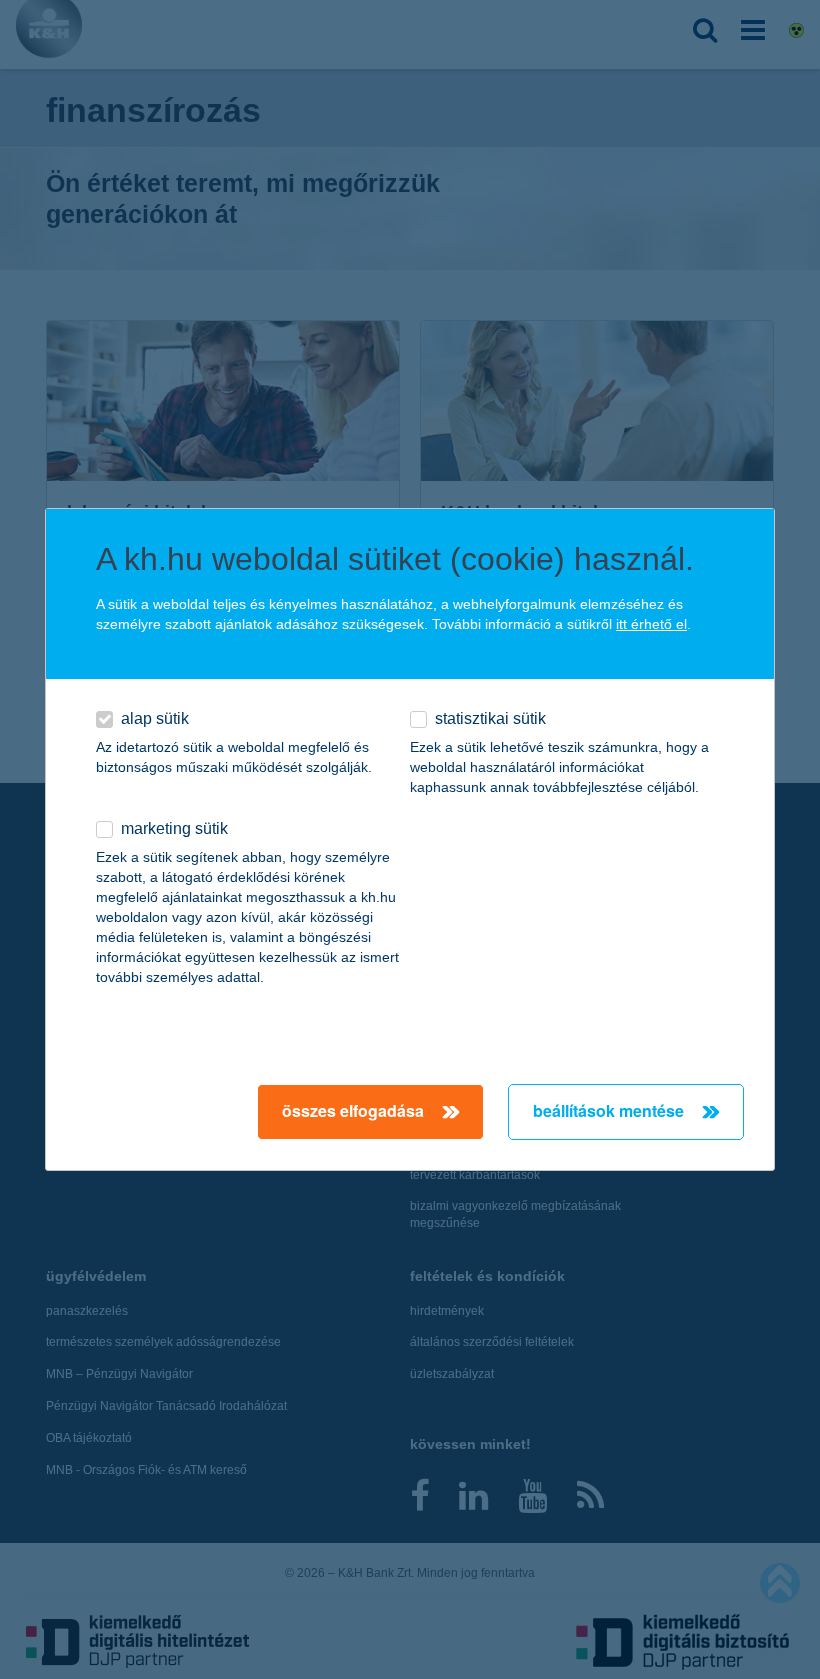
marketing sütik (174, 828)
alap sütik (155, 718)
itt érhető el (651, 624)
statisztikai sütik (490, 718)
